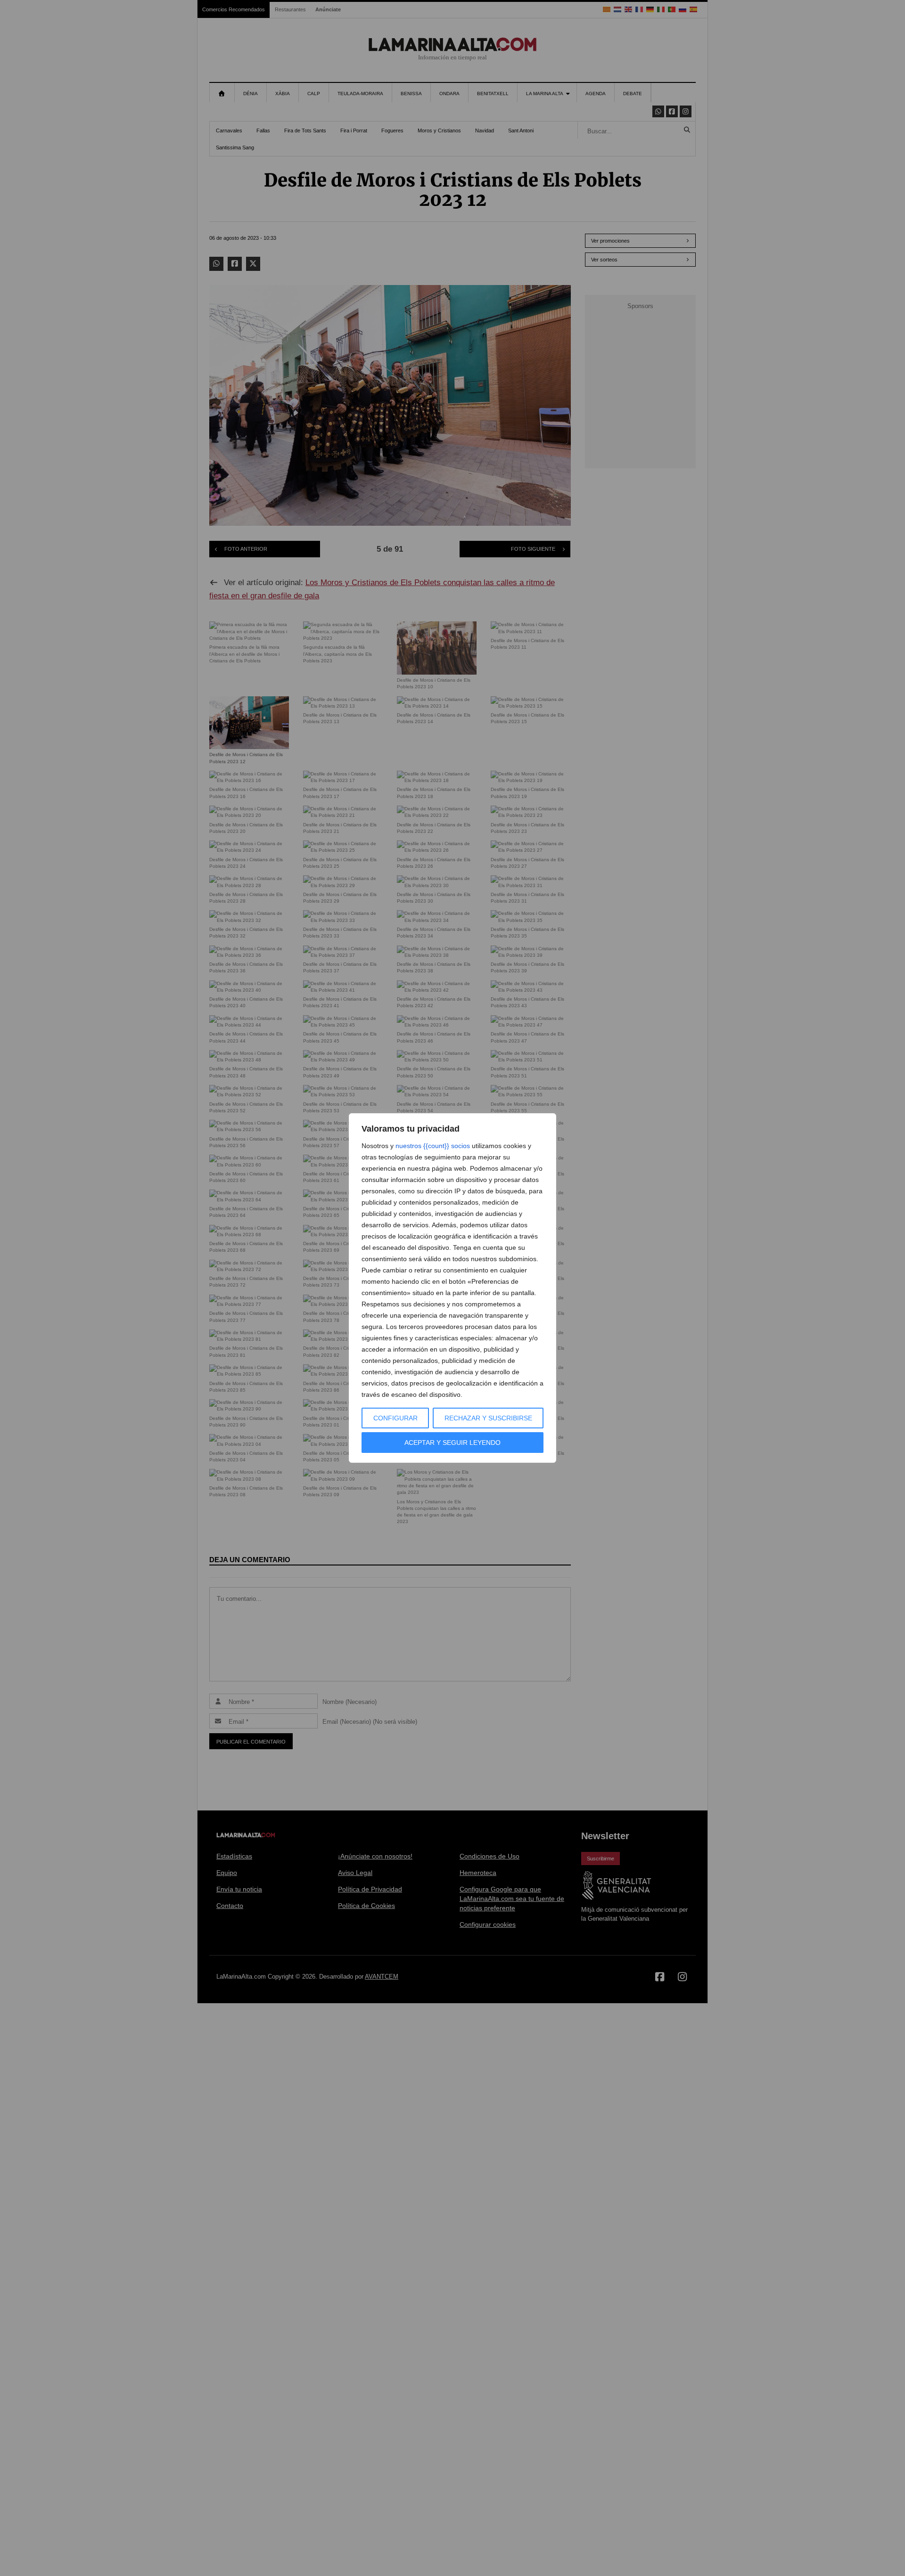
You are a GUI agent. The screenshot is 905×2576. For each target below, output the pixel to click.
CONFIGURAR (395, 1418)
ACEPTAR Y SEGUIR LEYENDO (452, 1443)
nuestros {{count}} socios (433, 1146)
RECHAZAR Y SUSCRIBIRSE (488, 1418)
